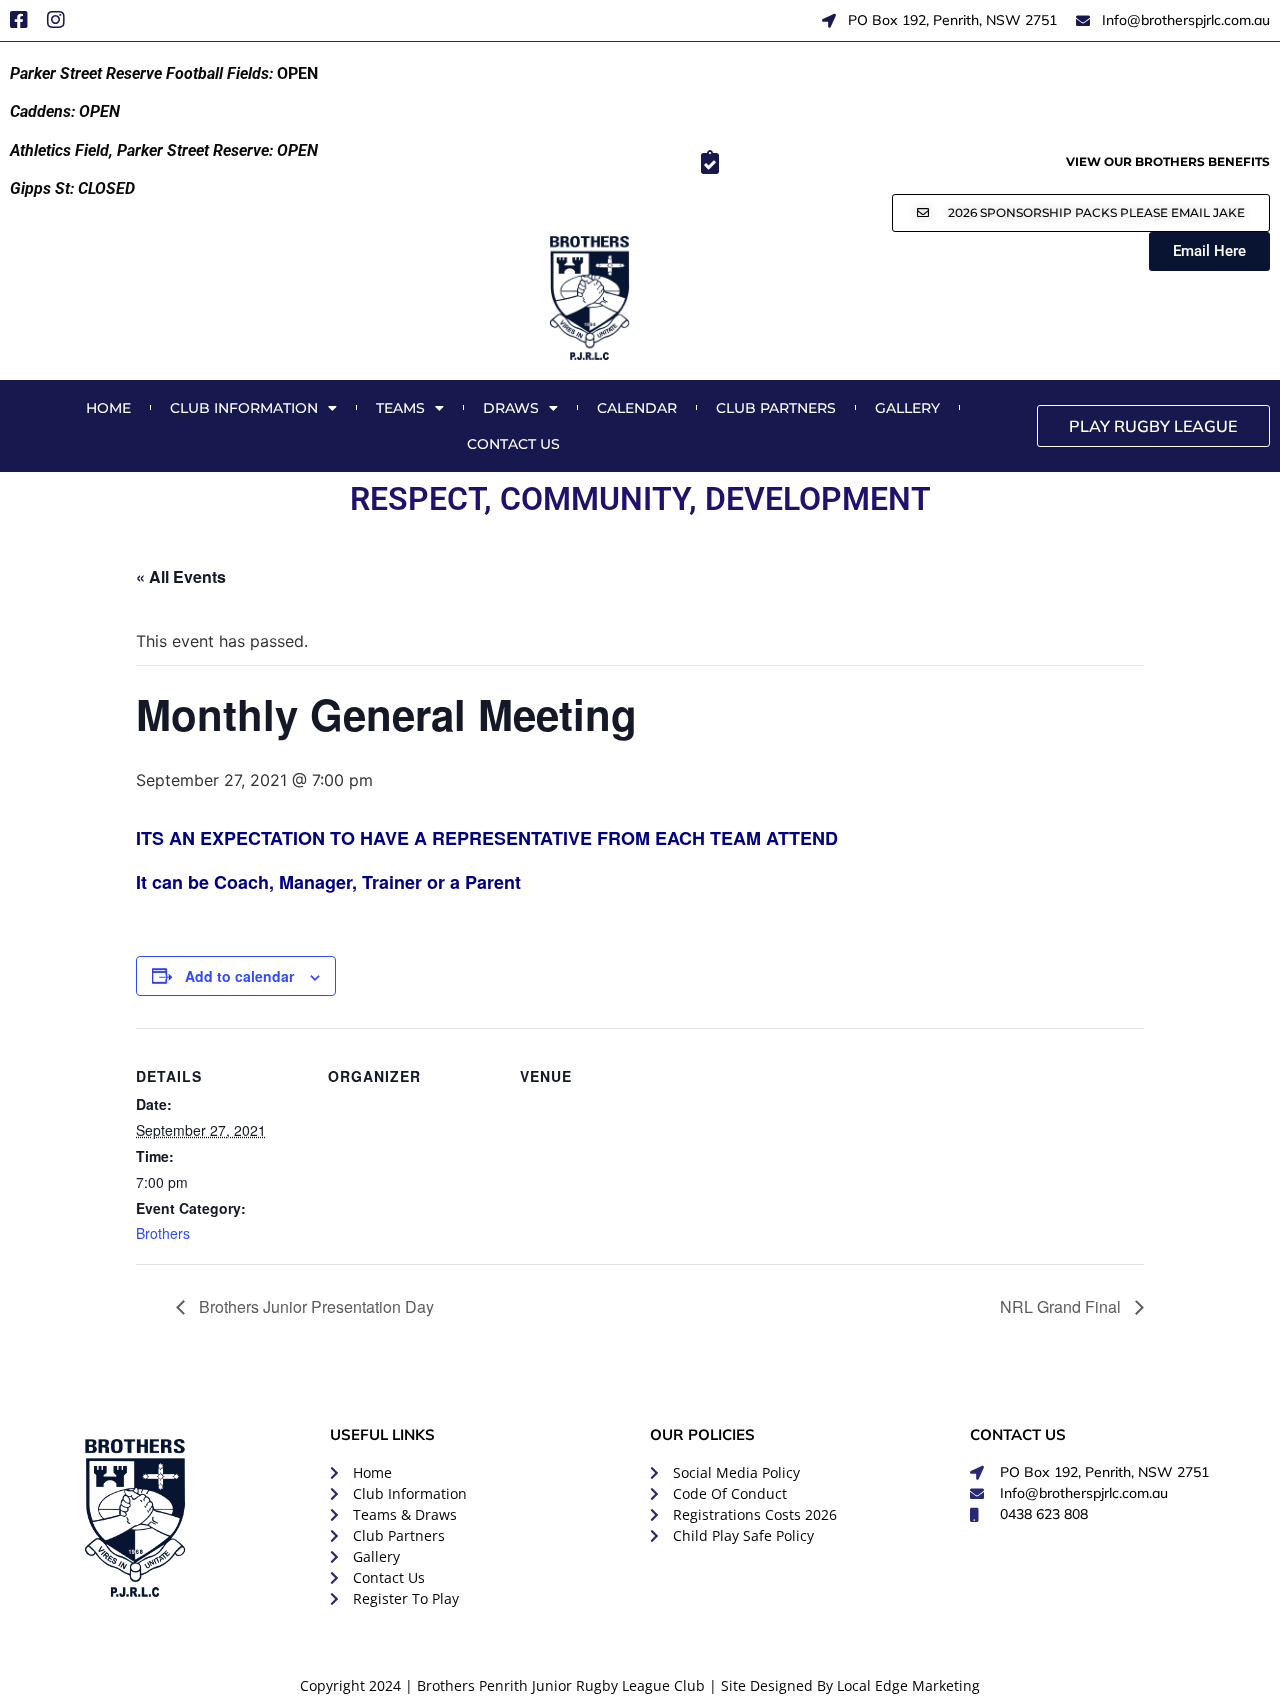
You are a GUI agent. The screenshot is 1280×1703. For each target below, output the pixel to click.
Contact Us (513, 444)
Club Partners (776, 408)
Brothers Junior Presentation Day (314, 1306)
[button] (1081, 213)
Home (108, 408)
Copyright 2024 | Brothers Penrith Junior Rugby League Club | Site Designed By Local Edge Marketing (640, 1685)
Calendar (637, 408)
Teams (400, 408)
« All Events (181, 576)
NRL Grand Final (1062, 1306)
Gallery (907, 408)
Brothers (163, 1233)
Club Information (244, 408)
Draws (511, 408)
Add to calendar (239, 976)
